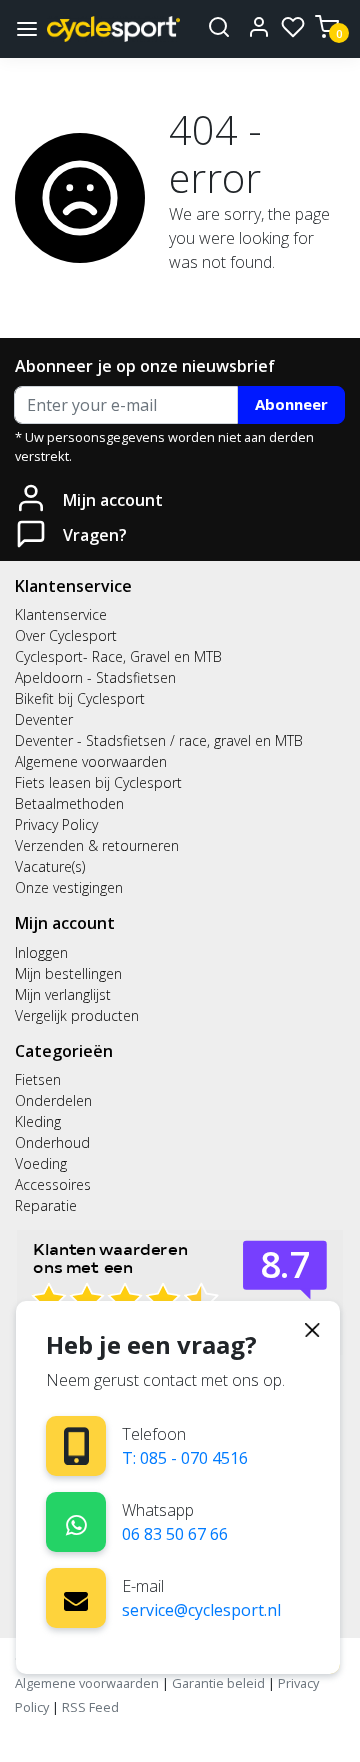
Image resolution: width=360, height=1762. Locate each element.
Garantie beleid (220, 1683)
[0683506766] (76, 1521)
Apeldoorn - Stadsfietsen (95, 677)
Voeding (41, 1163)
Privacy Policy (56, 824)
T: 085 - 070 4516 (185, 1458)
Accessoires (53, 1184)
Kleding (38, 1121)
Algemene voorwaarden (91, 761)
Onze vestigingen (69, 887)
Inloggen (41, 952)
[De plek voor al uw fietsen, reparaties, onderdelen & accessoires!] (113, 28)
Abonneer (291, 404)
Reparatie (46, 1205)
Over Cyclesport (66, 635)
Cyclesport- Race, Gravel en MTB (118, 656)
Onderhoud (52, 1142)
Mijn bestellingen (68, 973)
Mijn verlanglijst (63, 994)
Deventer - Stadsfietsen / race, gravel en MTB (159, 740)
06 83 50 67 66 (175, 1534)
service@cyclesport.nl (201, 1610)
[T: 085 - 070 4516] (76, 1446)
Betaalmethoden (69, 803)
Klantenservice (61, 614)
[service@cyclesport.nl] (76, 1598)
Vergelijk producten (77, 1015)
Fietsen (38, 1079)
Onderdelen (53, 1100)
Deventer (44, 719)
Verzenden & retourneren (97, 845)
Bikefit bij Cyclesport (80, 698)
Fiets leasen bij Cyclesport (98, 782)
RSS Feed (90, 1707)
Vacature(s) (50, 866)
